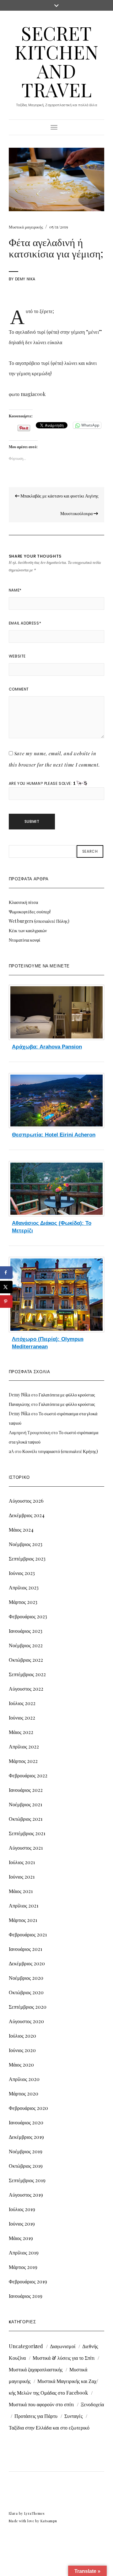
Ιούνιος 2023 (22, 1573)
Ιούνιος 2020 (22, 2050)
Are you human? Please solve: (41, 783)
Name (15, 590)
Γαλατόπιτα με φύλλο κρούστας (67, 1395)
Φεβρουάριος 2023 (28, 1616)
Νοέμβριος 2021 (25, 1804)
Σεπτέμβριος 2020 (28, 2007)
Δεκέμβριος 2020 (27, 1963)
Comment (19, 689)
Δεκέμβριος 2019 (26, 2137)
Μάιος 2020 (21, 2064)
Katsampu (49, 2521)
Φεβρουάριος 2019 (28, 2281)
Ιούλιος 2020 (22, 2036)
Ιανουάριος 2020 (26, 2122)
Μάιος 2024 (21, 1530)
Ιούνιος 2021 (22, 1877)
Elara (13, 2513)
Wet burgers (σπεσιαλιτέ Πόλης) (39, 921)
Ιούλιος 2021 (22, 1862)
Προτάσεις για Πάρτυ (36, 2416)
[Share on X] (6, 1287)
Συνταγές (73, 2416)
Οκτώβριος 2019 (26, 2166)
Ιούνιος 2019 (22, 2224)
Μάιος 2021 (21, 1891)
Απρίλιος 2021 (24, 1905)
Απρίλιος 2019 (24, 2252)
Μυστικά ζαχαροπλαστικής (36, 2369)
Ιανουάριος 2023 (26, 1631)
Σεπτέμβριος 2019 (27, 2180)
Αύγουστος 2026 (26, 1501)
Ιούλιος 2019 (22, 2209)
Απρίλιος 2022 (24, 1746)
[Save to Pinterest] (6, 1302)
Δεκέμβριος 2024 (27, 1515)
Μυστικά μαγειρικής (26, 227)
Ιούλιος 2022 (22, 1703)
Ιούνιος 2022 (22, 1717)
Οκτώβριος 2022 (26, 1660)
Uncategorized (26, 2346)
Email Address (25, 623)
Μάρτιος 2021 (23, 1920)
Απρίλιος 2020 (24, 2079)
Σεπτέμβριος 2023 (27, 1558)
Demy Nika (25, 279)
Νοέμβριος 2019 (26, 2151)
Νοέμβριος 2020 (26, 1978)
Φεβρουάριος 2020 (28, 2108)
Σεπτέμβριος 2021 (27, 1833)
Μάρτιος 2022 (23, 1761)
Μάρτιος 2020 (24, 2093)
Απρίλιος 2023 (24, 1587)
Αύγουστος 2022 (26, 1689)
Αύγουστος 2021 (26, 1848)
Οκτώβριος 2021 (26, 1819)
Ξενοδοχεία (92, 2404)
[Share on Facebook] (6, 1273)
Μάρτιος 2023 (23, 1602)
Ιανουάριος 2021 (25, 1949)
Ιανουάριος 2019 (26, 2296)
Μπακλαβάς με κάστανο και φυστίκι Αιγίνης (59, 496)
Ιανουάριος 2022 (26, 1790)
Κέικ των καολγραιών (28, 930)
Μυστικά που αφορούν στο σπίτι (41, 2404)
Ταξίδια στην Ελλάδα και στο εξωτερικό (49, 2427)
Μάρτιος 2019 (23, 2267)
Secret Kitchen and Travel (56, 61)
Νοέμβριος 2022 (26, 1645)
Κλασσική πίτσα (23, 902)
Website (17, 656)
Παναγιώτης (19, 1404)
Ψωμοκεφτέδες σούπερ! (30, 912)
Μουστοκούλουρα (77, 513)
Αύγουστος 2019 (26, 2195)
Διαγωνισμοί (63, 2346)
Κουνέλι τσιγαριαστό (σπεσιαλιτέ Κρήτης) (60, 1451)
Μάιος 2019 (21, 2238)
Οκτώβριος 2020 (26, 1992)
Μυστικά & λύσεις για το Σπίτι (64, 2358)
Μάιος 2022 (21, 1732)
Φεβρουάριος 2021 (28, 1934)
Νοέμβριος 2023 (26, 1544)
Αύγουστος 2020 (26, 2021)
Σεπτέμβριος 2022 (27, 1674)
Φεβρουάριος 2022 (28, 1775)
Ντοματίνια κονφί (24, 940)
